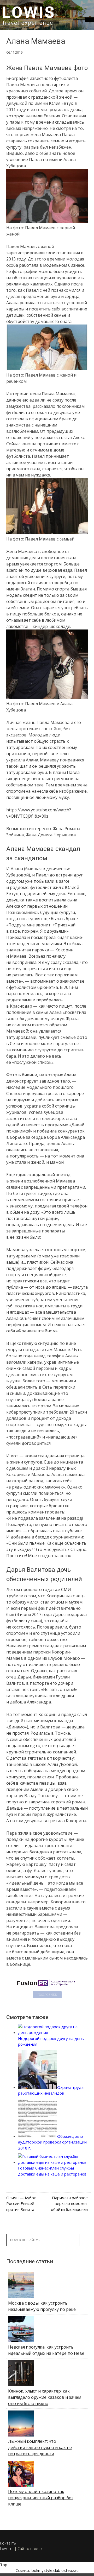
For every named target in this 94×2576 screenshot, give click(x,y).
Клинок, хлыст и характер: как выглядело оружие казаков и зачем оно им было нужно (45, 2397)
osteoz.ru (70, 2570)
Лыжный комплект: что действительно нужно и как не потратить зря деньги (40, 2447)
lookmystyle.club (46, 2570)
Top (4, 2565)
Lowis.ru (7, 2549)
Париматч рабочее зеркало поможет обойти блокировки (69, 2203)
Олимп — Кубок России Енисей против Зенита (21, 2203)
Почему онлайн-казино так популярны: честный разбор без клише (41, 2498)
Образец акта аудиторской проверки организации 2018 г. (52, 2142)
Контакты (8, 2543)
